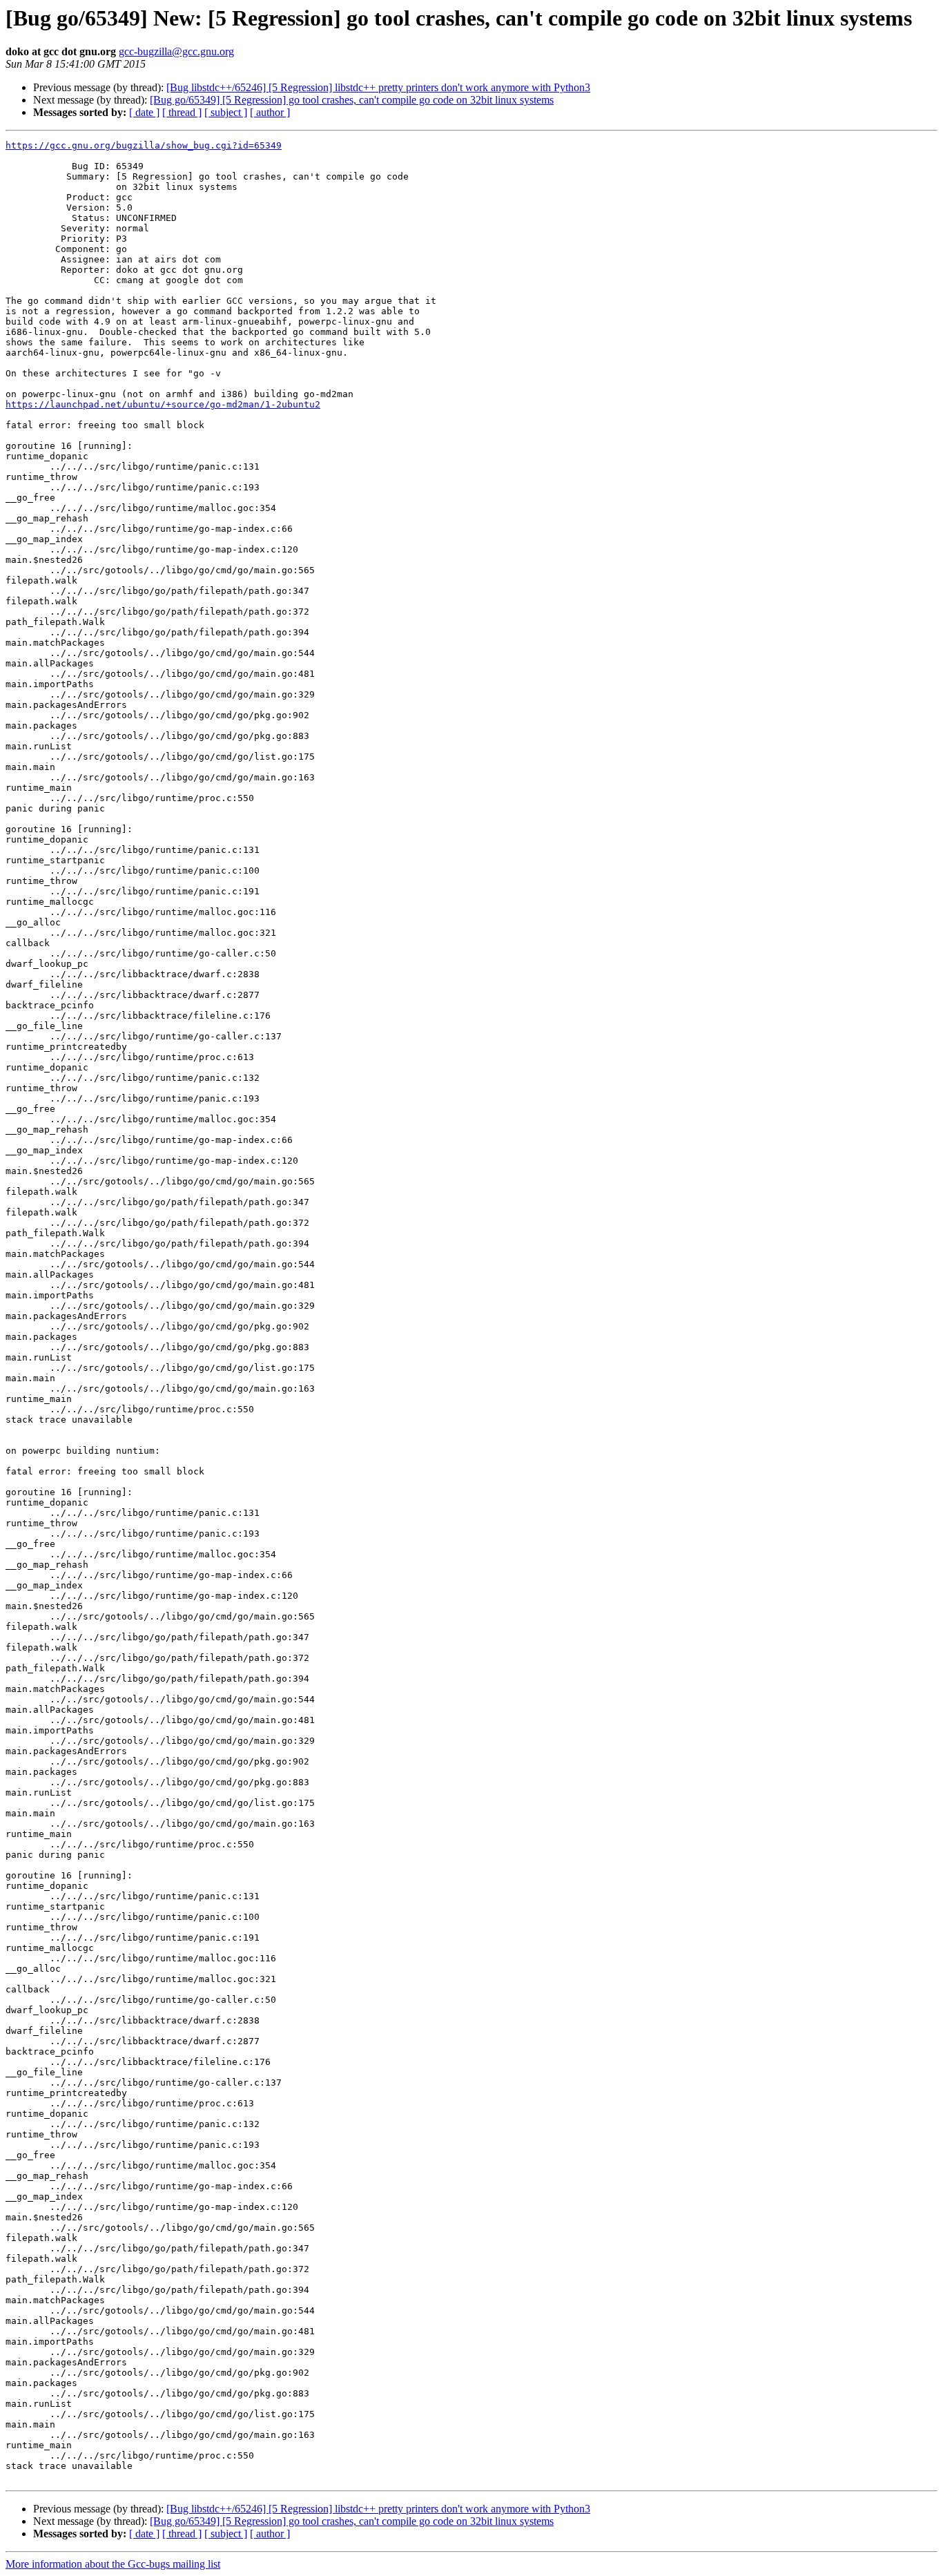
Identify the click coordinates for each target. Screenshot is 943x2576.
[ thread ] (182, 112)
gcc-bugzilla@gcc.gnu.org (176, 51)
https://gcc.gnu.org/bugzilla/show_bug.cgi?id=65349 (144, 145)
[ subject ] (226, 112)
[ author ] (270, 112)
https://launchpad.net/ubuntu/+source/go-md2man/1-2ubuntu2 (163, 404)
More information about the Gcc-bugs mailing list (113, 2564)
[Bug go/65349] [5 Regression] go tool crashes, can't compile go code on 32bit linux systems (352, 100)
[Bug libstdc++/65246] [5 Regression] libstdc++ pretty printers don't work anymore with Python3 (378, 87)
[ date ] (144, 112)
